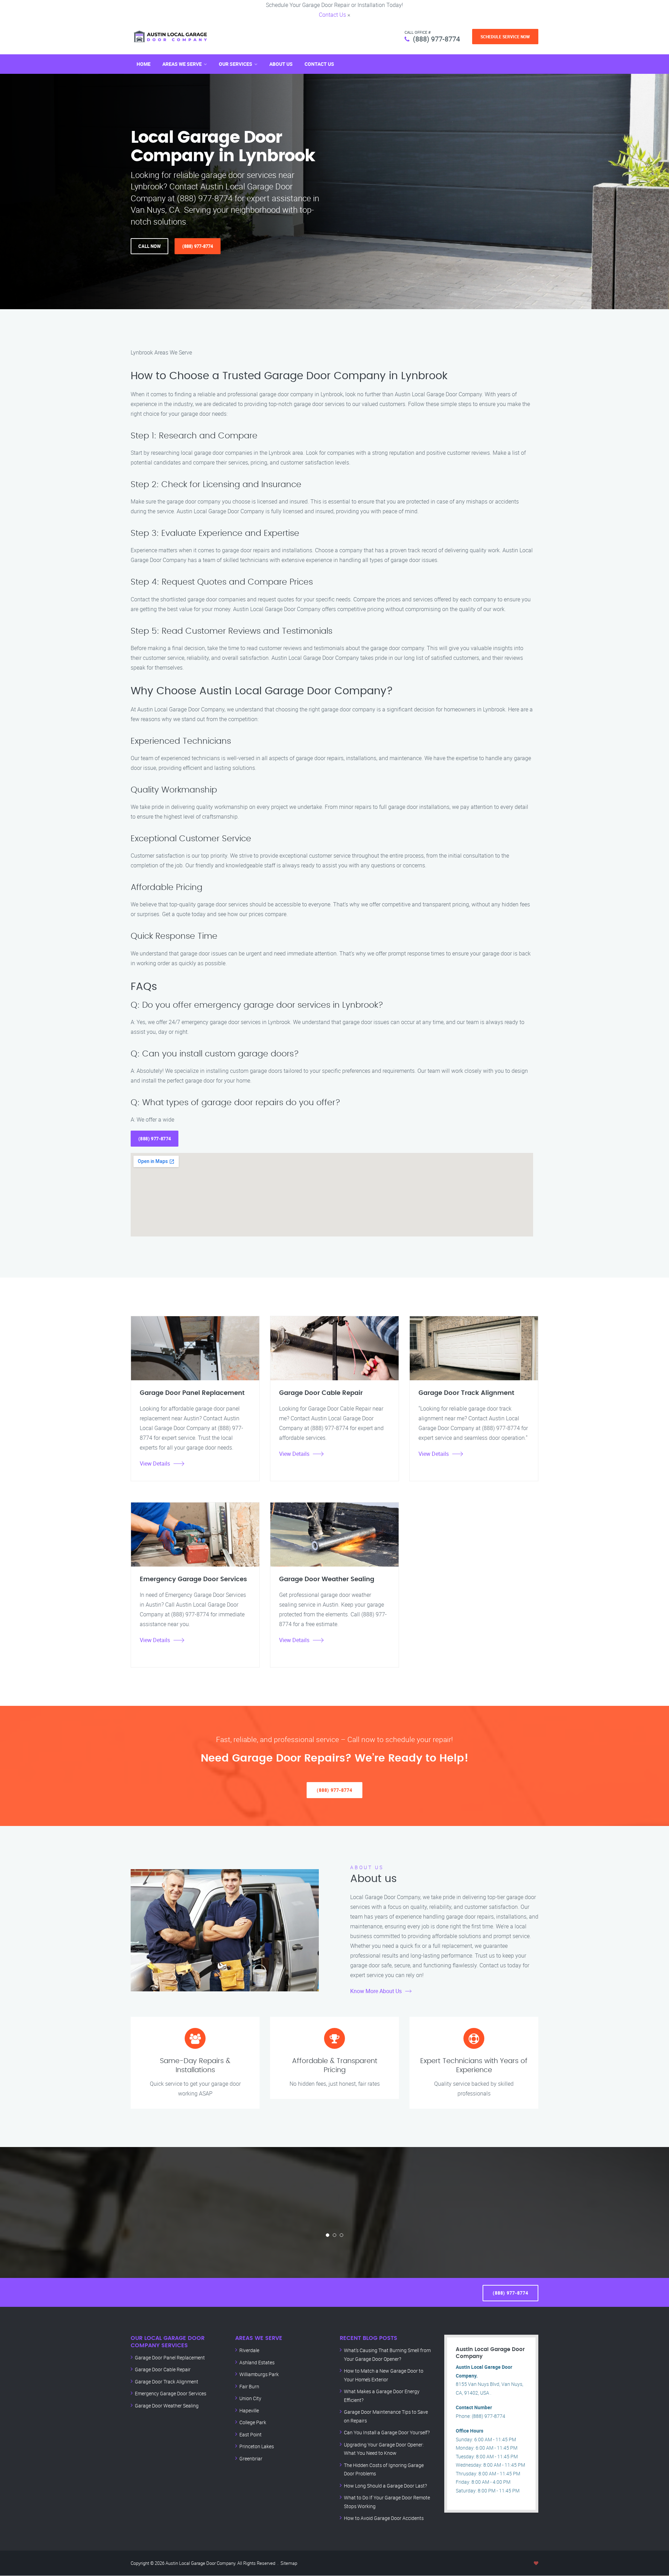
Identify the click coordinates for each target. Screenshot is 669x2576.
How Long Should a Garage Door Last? (385, 2486)
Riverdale (249, 2350)
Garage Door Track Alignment (167, 2382)
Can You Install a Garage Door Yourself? (387, 2432)
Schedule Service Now (505, 37)
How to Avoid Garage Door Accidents (384, 2518)
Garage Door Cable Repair (163, 2369)
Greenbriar (251, 2458)
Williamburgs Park (259, 2374)
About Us (281, 64)
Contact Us (332, 15)
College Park (253, 2422)
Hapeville (249, 2410)
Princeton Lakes (257, 2446)
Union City (250, 2398)
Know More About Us (376, 1991)
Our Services (236, 64)
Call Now (149, 246)
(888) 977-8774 (436, 39)
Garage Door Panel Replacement (170, 2358)
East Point (251, 2434)
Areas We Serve (182, 64)
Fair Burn (249, 2386)
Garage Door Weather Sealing (167, 2406)
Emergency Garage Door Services (171, 2393)
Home (144, 64)
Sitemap (289, 2563)
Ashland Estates (257, 2362)
